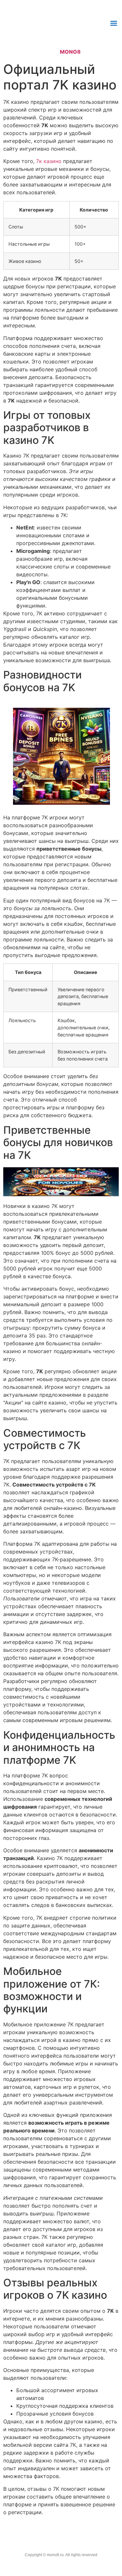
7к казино (49, 161)
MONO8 (70, 52)
